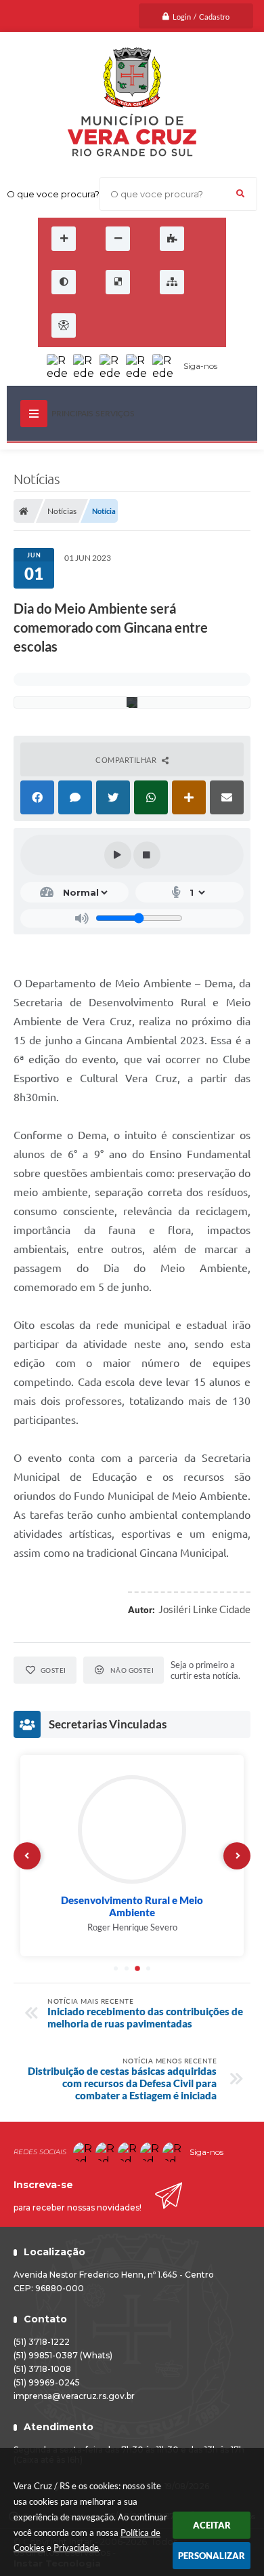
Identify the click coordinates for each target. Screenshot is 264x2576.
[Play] (118, 855)
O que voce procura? (53, 194)
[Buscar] (240, 194)
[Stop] (147, 855)
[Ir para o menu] (135, 325)
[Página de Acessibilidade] (64, 325)
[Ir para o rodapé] (195, 325)
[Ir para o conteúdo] (106, 325)
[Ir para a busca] (165, 325)
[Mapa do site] (172, 282)
